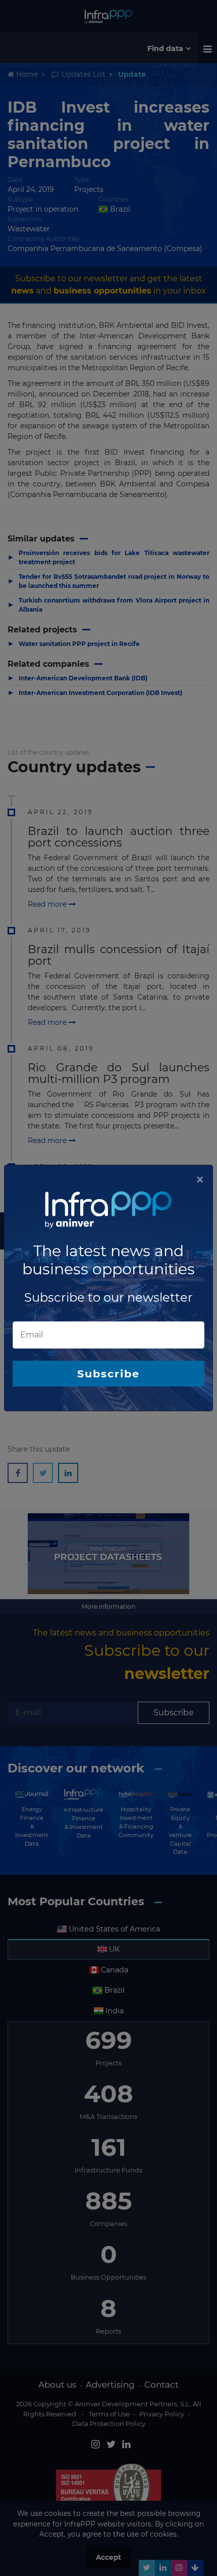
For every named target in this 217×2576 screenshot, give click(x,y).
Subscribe (108, 1374)
